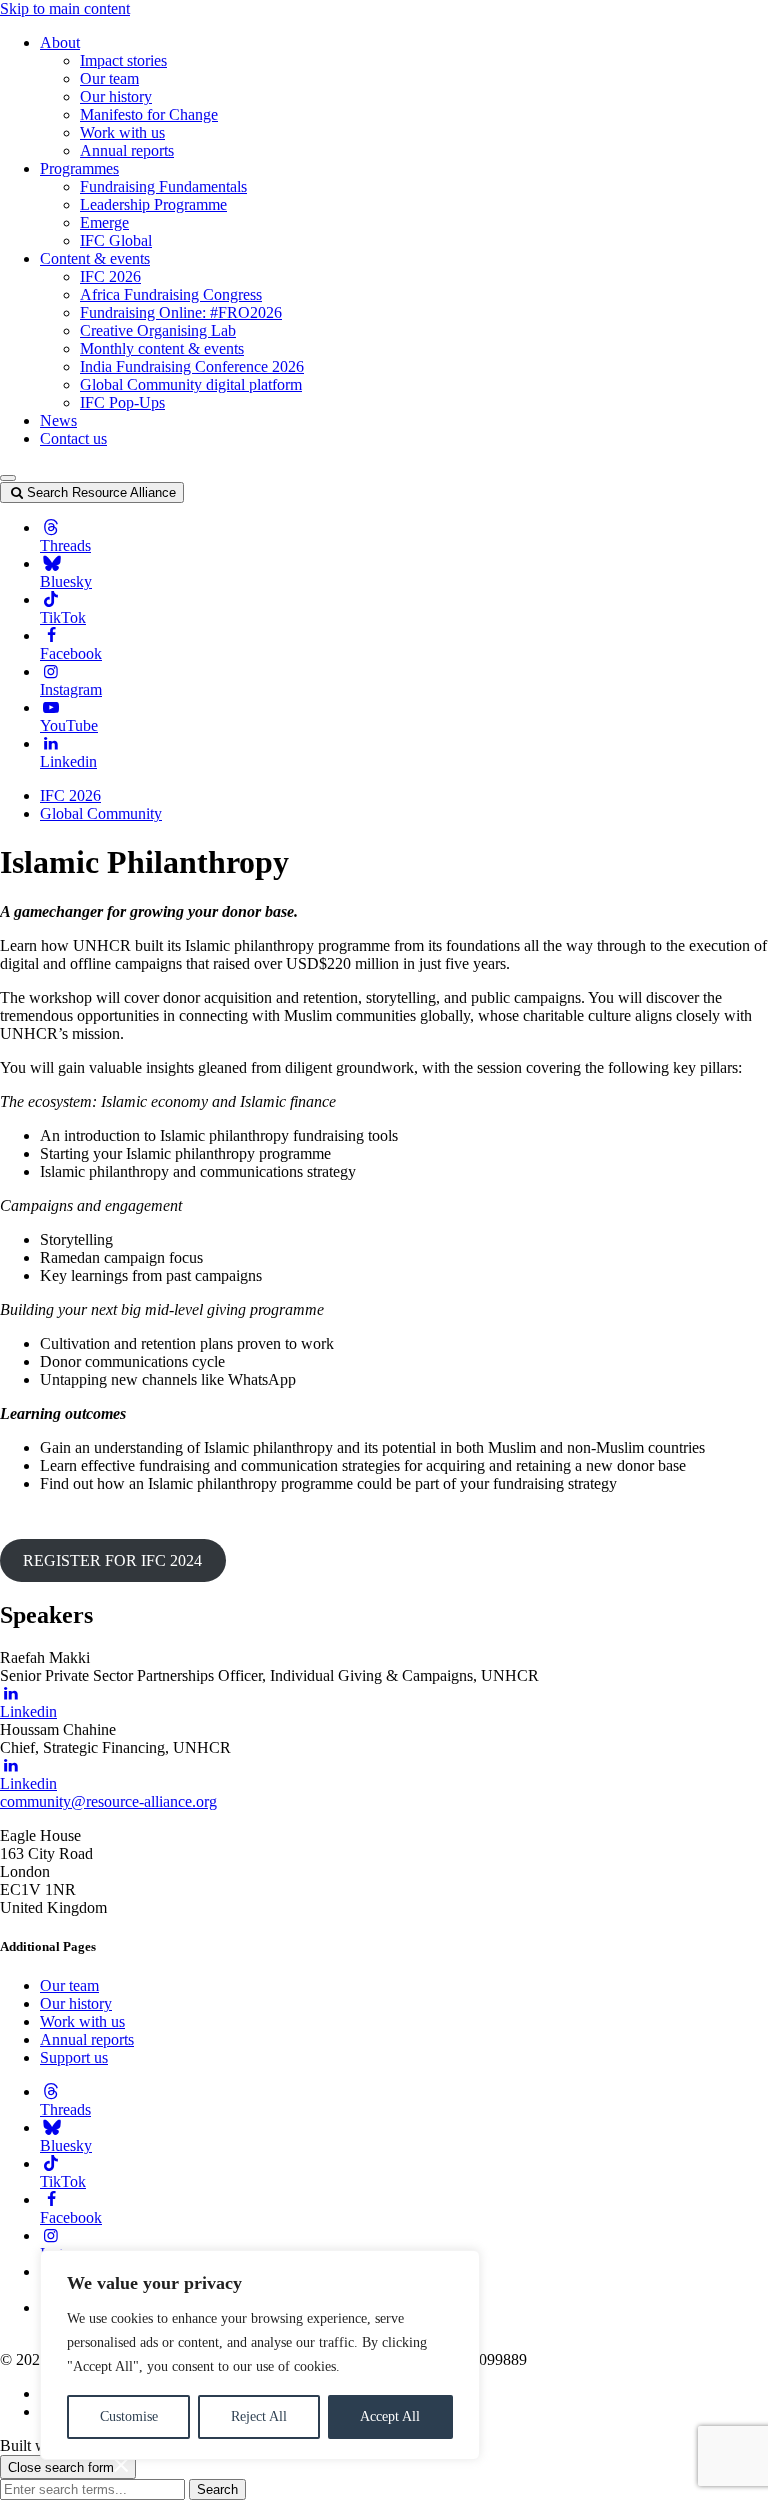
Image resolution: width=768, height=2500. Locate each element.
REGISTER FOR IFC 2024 (112, 1560)
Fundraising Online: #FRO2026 (181, 312)
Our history (116, 96)
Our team (109, 78)
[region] (260, 2355)
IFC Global (116, 240)
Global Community (101, 813)
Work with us (122, 132)
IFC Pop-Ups (122, 402)
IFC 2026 (110, 276)
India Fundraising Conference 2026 (192, 366)
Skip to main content (65, 8)
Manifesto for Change (149, 114)
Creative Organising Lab (158, 330)
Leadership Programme (153, 204)
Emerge (104, 222)
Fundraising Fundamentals (163, 186)
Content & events (95, 258)
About (60, 42)
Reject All (259, 2416)
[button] (8, 478)
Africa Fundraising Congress (171, 294)
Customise (129, 2416)
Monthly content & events (162, 348)
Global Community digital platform (191, 384)
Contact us (73, 438)
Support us (74, 2057)
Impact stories (123, 60)
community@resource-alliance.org (108, 1801)
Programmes (79, 168)
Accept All (390, 2416)
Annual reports (127, 150)
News (58, 420)
